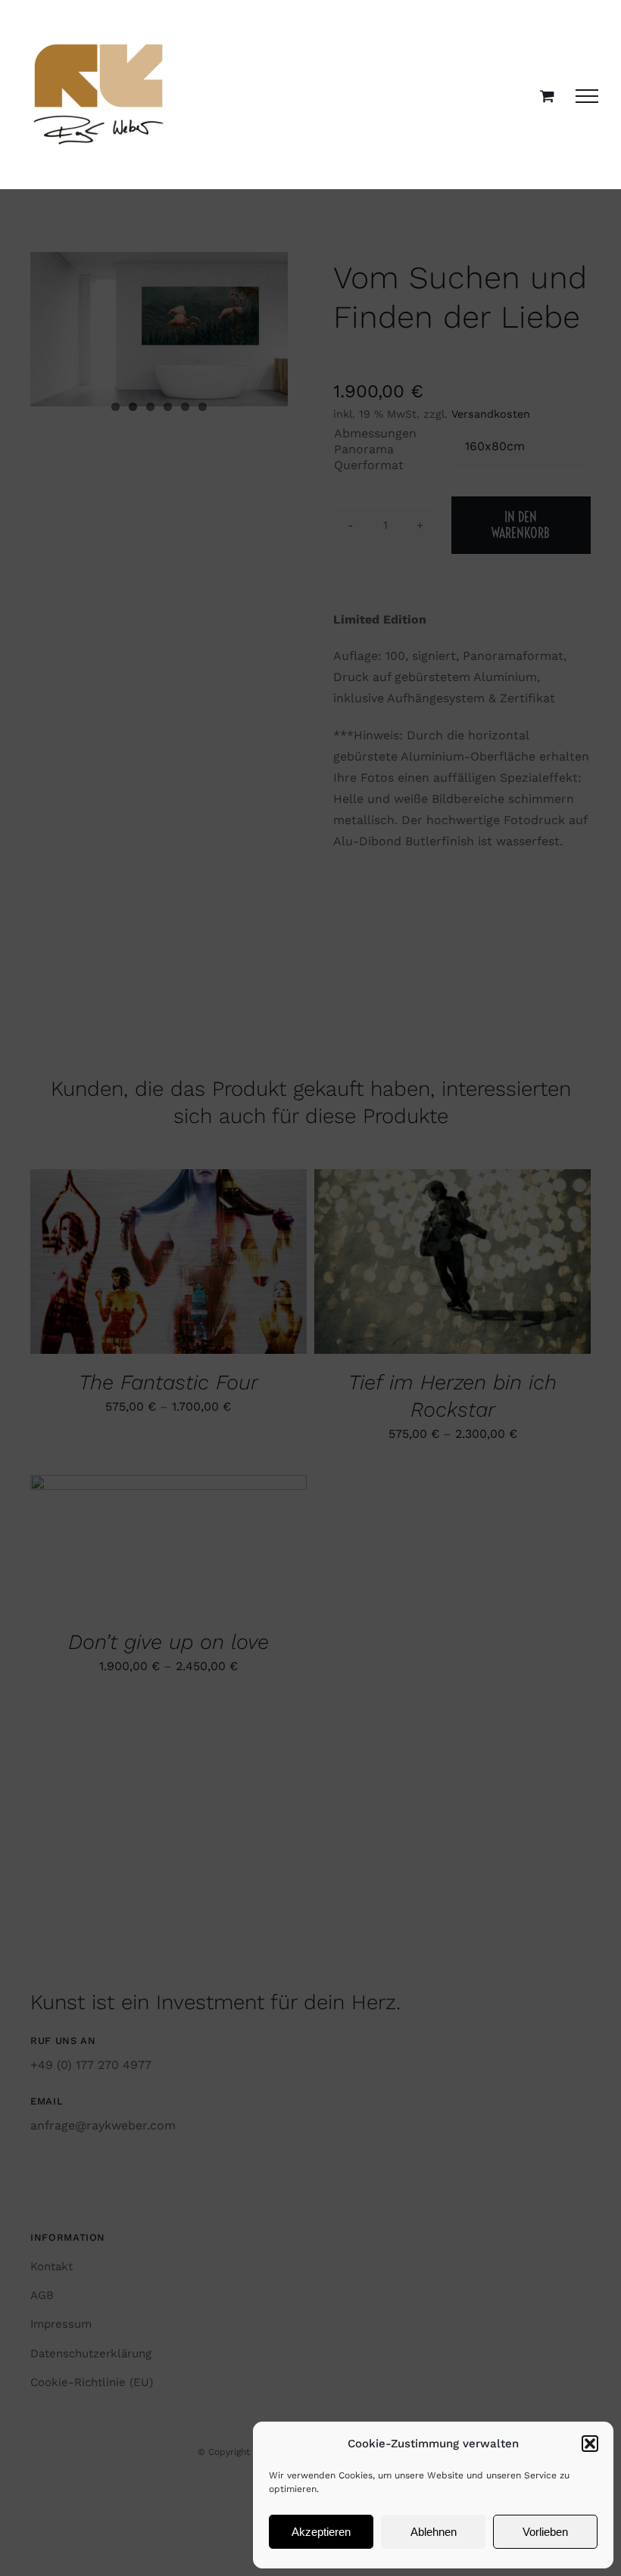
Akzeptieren (321, 2532)
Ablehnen (434, 2532)
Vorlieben (545, 2532)
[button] (590, 2444)
